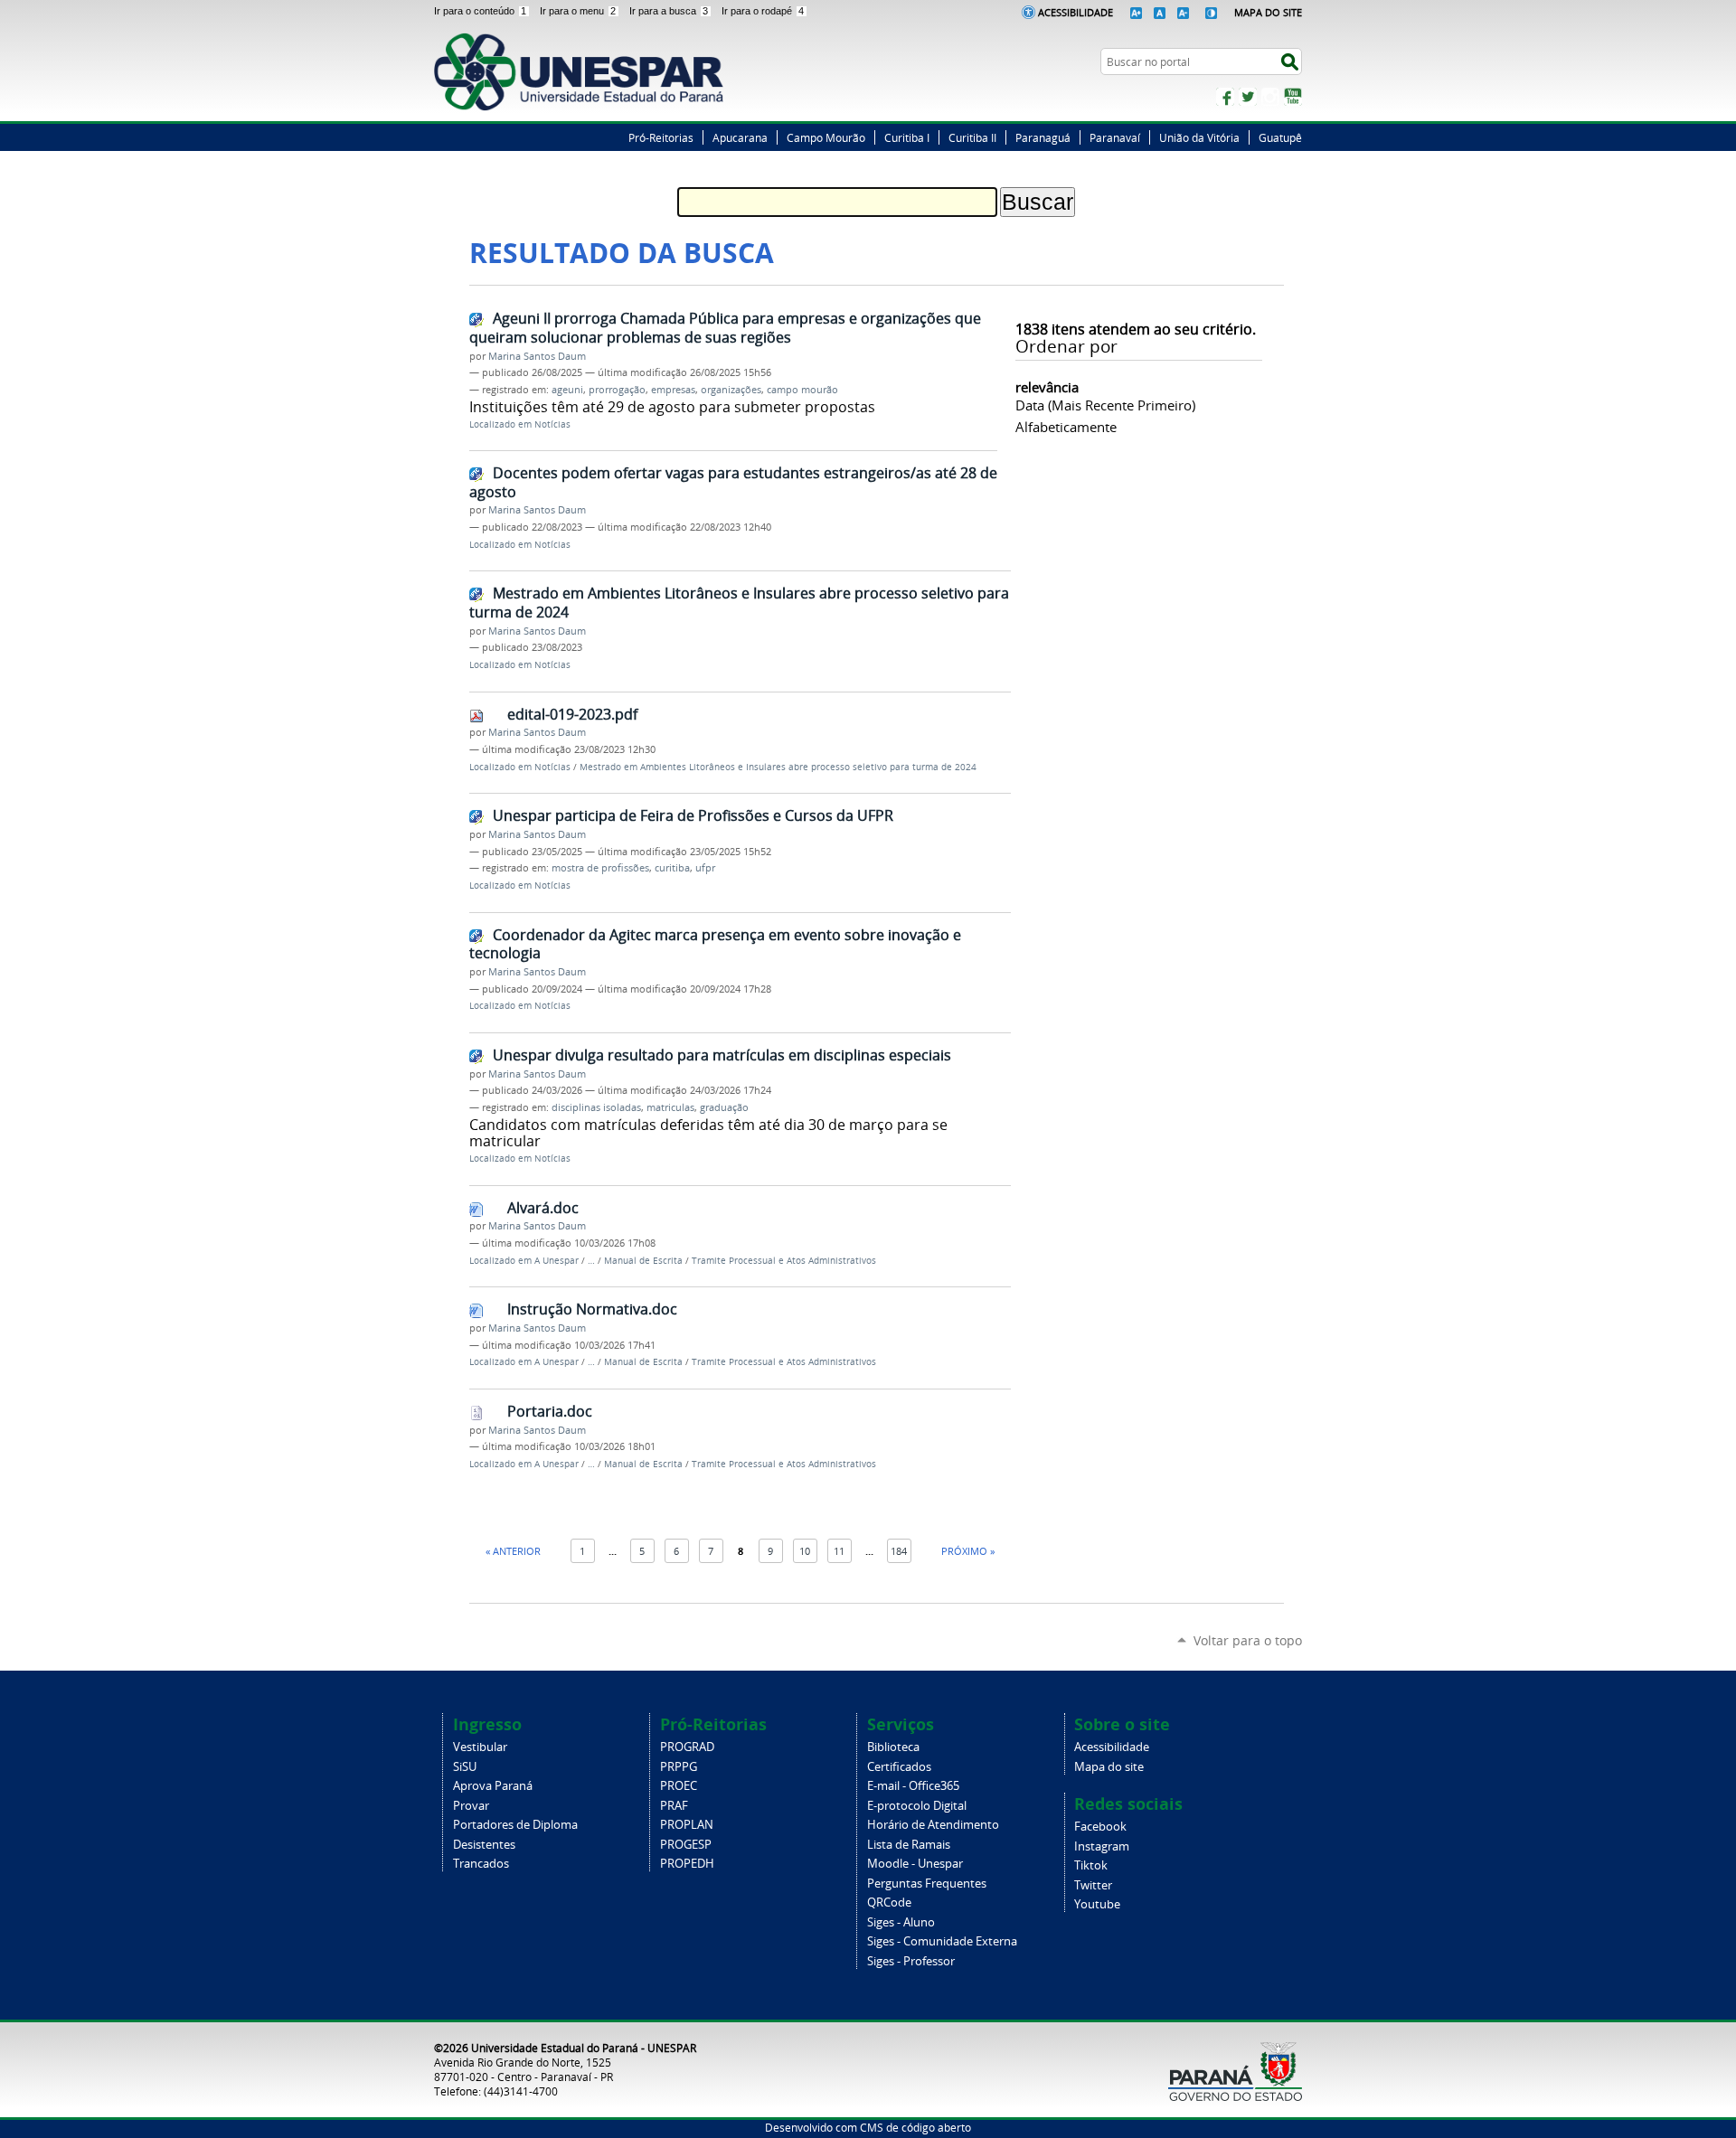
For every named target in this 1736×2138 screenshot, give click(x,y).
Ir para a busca (669, 11)
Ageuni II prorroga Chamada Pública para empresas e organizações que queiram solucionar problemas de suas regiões (725, 328)
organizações (731, 390)
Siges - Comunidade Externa (942, 1941)
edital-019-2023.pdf (572, 714)
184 (899, 1551)
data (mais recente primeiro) (1105, 405)
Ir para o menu (578, 11)
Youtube (1097, 1904)
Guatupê (1280, 137)
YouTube (1293, 97)
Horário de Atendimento (933, 1825)
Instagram (1270, 97)
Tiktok (1091, 1865)
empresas (673, 390)
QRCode (889, 1903)
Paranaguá (1043, 137)
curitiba (672, 868)
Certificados (899, 1767)
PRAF (674, 1806)
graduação (724, 1107)
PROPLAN (687, 1825)
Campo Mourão (826, 137)
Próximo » (968, 1551)
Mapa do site (1109, 1767)
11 (839, 1551)
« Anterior (513, 1551)
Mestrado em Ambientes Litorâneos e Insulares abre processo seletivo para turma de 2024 (739, 603)
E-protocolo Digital (917, 1806)
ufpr (705, 868)
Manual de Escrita (643, 1261)
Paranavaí (1115, 137)
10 (805, 1551)
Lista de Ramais (909, 1845)
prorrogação (617, 390)
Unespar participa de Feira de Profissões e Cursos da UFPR (693, 815)
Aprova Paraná (493, 1786)
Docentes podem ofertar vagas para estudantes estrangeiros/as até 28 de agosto (733, 482)
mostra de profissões (600, 868)
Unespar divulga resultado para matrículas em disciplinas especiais (722, 1055)
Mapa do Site (1268, 12)
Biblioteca (893, 1747)
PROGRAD (687, 1747)
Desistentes (484, 1845)
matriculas (670, 1107)
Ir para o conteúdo (480, 11)
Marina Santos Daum (537, 356)
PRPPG (679, 1767)
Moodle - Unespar (915, 1864)
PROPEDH (687, 1864)
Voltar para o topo (1248, 1640)
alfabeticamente (1066, 427)
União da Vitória (1199, 137)
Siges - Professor (911, 1961)
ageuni (567, 390)
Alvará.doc (543, 1208)
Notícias (552, 424)
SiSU (465, 1767)
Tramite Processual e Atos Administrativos (784, 1261)
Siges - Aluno (901, 1922)
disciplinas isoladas (596, 1107)
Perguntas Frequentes (927, 1884)
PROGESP (686, 1845)
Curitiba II (972, 137)
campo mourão (802, 390)
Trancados (481, 1864)
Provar (471, 1806)
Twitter (1248, 97)
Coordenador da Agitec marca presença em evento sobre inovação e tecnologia (715, 944)
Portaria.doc (550, 1411)
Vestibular (480, 1747)
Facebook (1225, 97)
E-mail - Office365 (913, 1786)
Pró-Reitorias (661, 137)
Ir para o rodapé (763, 11)
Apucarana (740, 137)
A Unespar (557, 1261)
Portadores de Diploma (515, 1825)
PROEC (679, 1786)
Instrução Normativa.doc (592, 1309)
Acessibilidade (1076, 12)
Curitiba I (907, 137)
